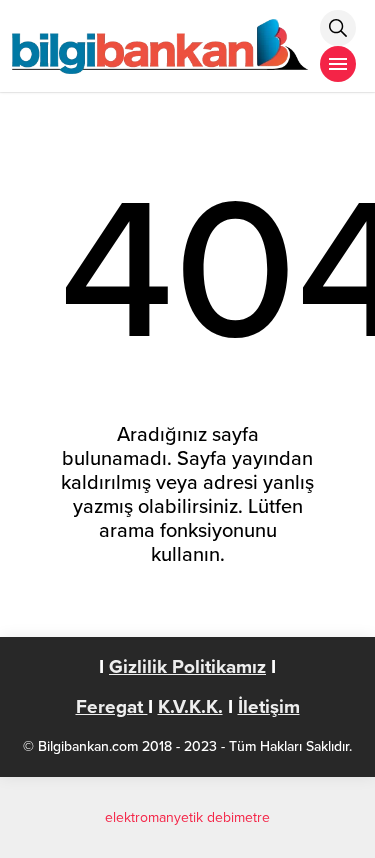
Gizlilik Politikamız (187, 667)
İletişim (269, 707)
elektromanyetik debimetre (187, 817)
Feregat (112, 707)
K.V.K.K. (190, 707)
